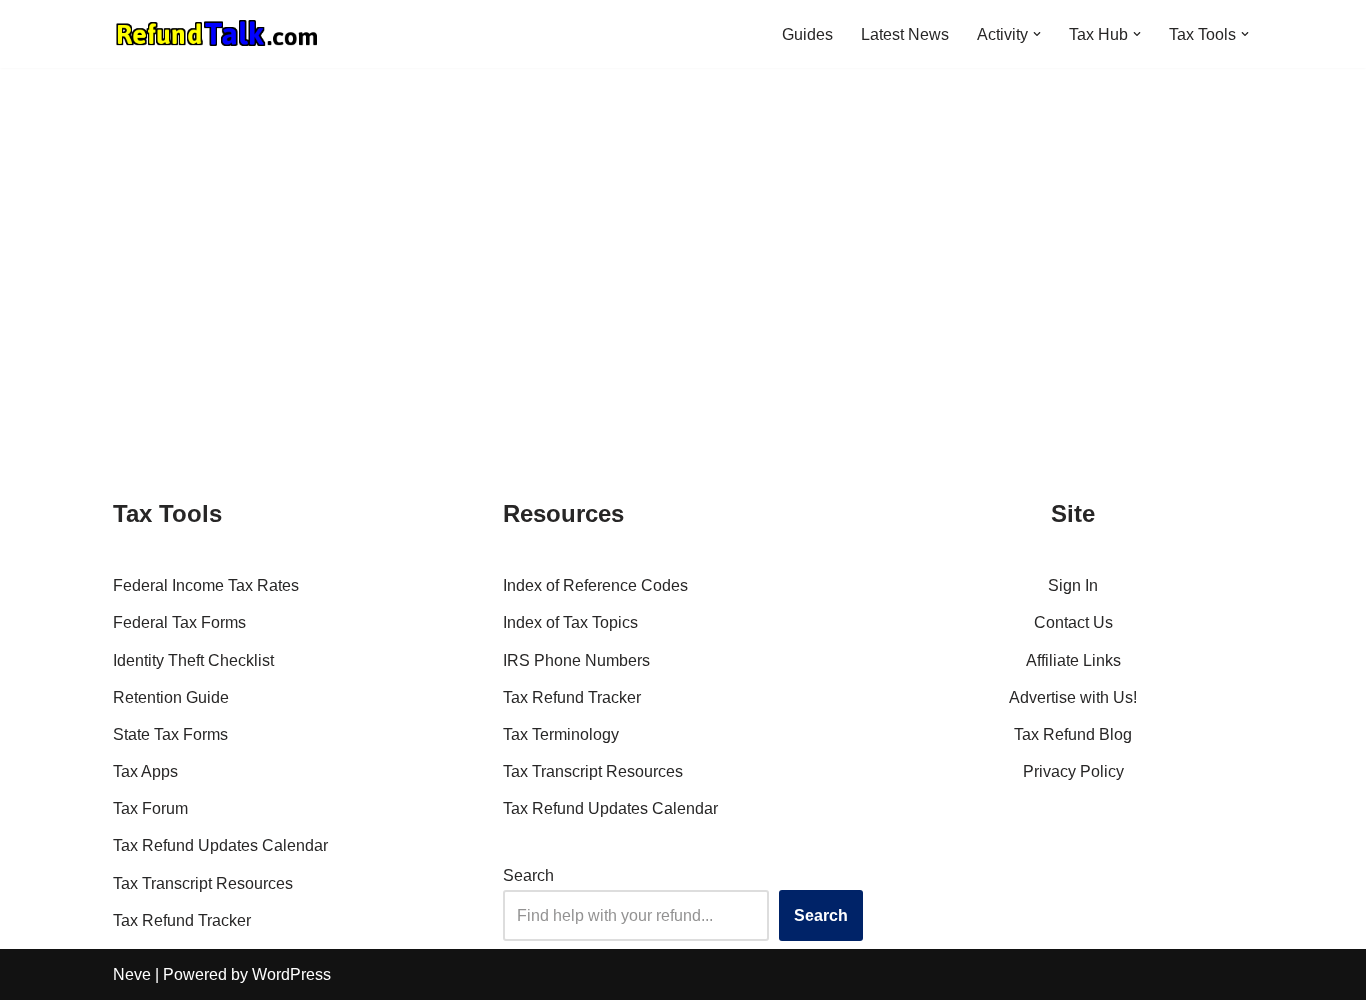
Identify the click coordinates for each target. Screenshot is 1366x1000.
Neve (132, 974)
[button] (1037, 34)
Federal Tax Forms (179, 622)
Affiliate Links (1073, 660)
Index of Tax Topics (570, 622)
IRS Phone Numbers (576, 660)
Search (528, 875)
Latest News (905, 34)
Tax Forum (150, 808)
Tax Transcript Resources (203, 883)
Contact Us (1073, 622)
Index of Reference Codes (595, 585)
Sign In (1073, 585)
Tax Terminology (561, 734)
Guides (807, 34)
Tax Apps (145, 771)
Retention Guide (171, 697)
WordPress (291, 974)
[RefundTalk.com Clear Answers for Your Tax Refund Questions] (217, 34)
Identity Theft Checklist (193, 660)
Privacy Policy (1073, 771)
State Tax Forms (170, 734)
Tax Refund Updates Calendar (220, 845)
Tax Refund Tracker (182, 920)
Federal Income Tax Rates (206, 585)
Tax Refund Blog (1073, 734)
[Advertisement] (683, 218)
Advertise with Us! (1073, 697)
